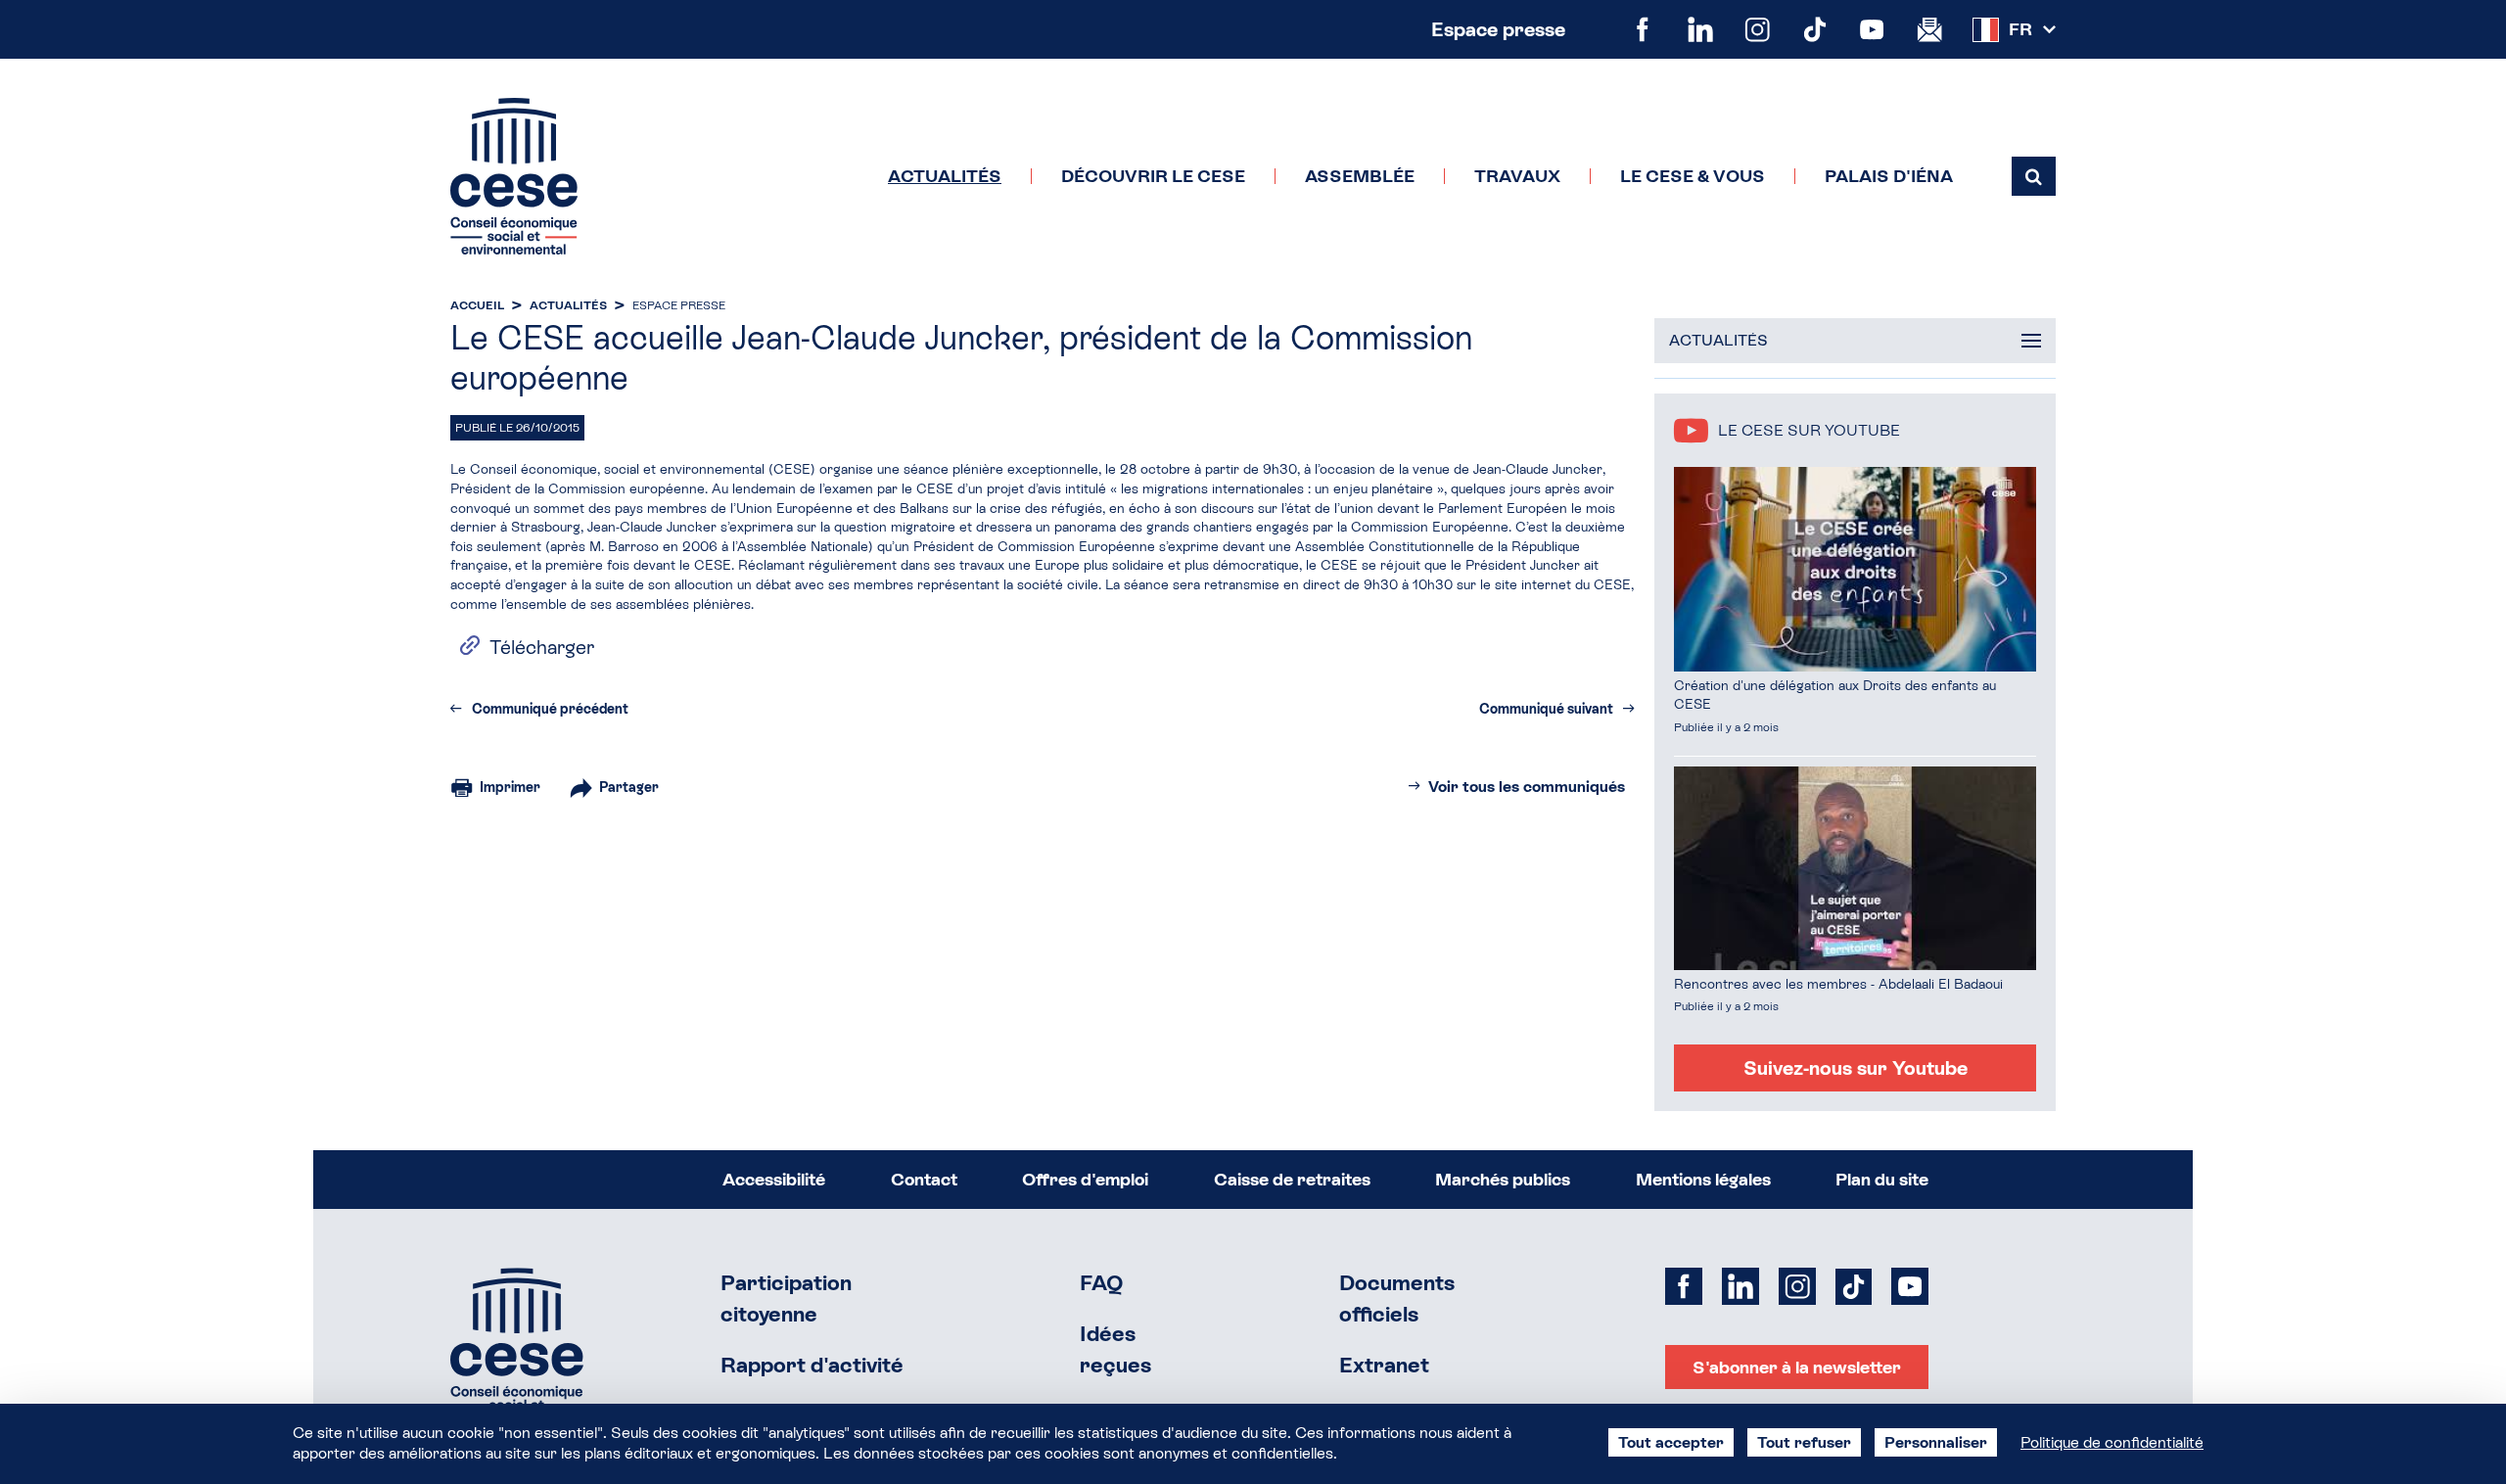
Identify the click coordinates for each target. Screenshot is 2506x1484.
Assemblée (1360, 176)
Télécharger (542, 647)
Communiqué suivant (1546, 709)
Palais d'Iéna (1889, 176)
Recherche (2034, 176)
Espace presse (1498, 29)
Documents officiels (1397, 1298)
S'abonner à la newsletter (1797, 1367)
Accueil (477, 305)
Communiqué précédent (550, 709)
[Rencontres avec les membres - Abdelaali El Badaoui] (1855, 868)
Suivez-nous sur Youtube (1856, 1068)
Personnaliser (1936, 1442)
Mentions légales (1703, 1179)
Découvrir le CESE (1153, 176)
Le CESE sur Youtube (1809, 430)
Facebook (1643, 30)
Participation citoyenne (786, 1298)
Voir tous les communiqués (1527, 787)
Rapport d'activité (812, 1365)
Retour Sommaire (517, 1346)
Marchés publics (1503, 1179)
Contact (924, 1179)
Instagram (1758, 30)
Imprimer (510, 787)
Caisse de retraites (1292, 1179)
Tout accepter (1671, 1442)
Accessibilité (774, 1179)
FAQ (1102, 1283)
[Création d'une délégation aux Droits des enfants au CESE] (1855, 569)
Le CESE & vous (1693, 176)
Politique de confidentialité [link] (2112, 1442)
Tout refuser (1804, 1442)
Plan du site (1882, 1179)
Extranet (1384, 1365)
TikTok (1815, 30)
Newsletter (1930, 30)
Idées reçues (1115, 1349)
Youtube (1872, 30)
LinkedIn (1701, 30)
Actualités (945, 176)
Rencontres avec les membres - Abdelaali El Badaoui (1838, 984)
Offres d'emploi (1085, 1179)
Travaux (1517, 176)
